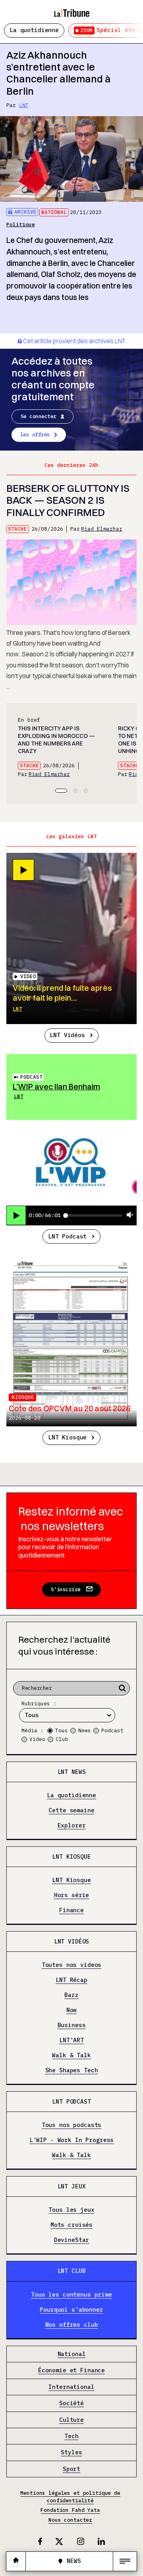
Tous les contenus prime (71, 2295)
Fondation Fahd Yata (70, 2510)
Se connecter (39, 416)
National (54, 212)
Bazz (71, 1995)
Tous (62, 1730)
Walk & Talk (71, 2055)
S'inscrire (66, 1589)
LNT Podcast (67, 1236)
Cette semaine (71, 1811)
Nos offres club (72, 2325)
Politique (21, 225)
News (85, 1730)
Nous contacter (70, 2520)
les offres (35, 435)
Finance (71, 1910)
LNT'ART (71, 2040)
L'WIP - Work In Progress (72, 2140)
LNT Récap (71, 1980)
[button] (61, 791)
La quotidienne (34, 30)
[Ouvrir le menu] (125, 2561)
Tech (71, 2436)
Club (62, 1739)
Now (72, 2010)
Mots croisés (71, 2225)
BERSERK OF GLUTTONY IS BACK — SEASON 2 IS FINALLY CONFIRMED (68, 500)
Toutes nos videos (72, 1965)
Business (72, 2025)
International (71, 2387)
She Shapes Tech (72, 2071)
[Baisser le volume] (130, 1215)
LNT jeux (72, 2186)
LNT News (72, 1772)
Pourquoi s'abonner (71, 2310)
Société (71, 2403)
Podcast (31, 1077)
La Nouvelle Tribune (71, 10)
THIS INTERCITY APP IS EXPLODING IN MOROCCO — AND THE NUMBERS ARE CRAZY (56, 740)
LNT (24, 105)
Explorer (72, 1826)
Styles (71, 2453)
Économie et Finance (71, 2371)
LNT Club (72, 2271)
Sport (71, 2469)
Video (37, 1739)
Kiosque (23, 1397)
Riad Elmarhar (102, 529)
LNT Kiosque (67, 1437)
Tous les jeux (71, 2210)
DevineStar (72, 2240)
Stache (17, 529)
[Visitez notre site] (16, 2561)
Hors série (72, 1895)
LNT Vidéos (67, 1035)
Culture (71, 2420)
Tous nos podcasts (72, 2125)
